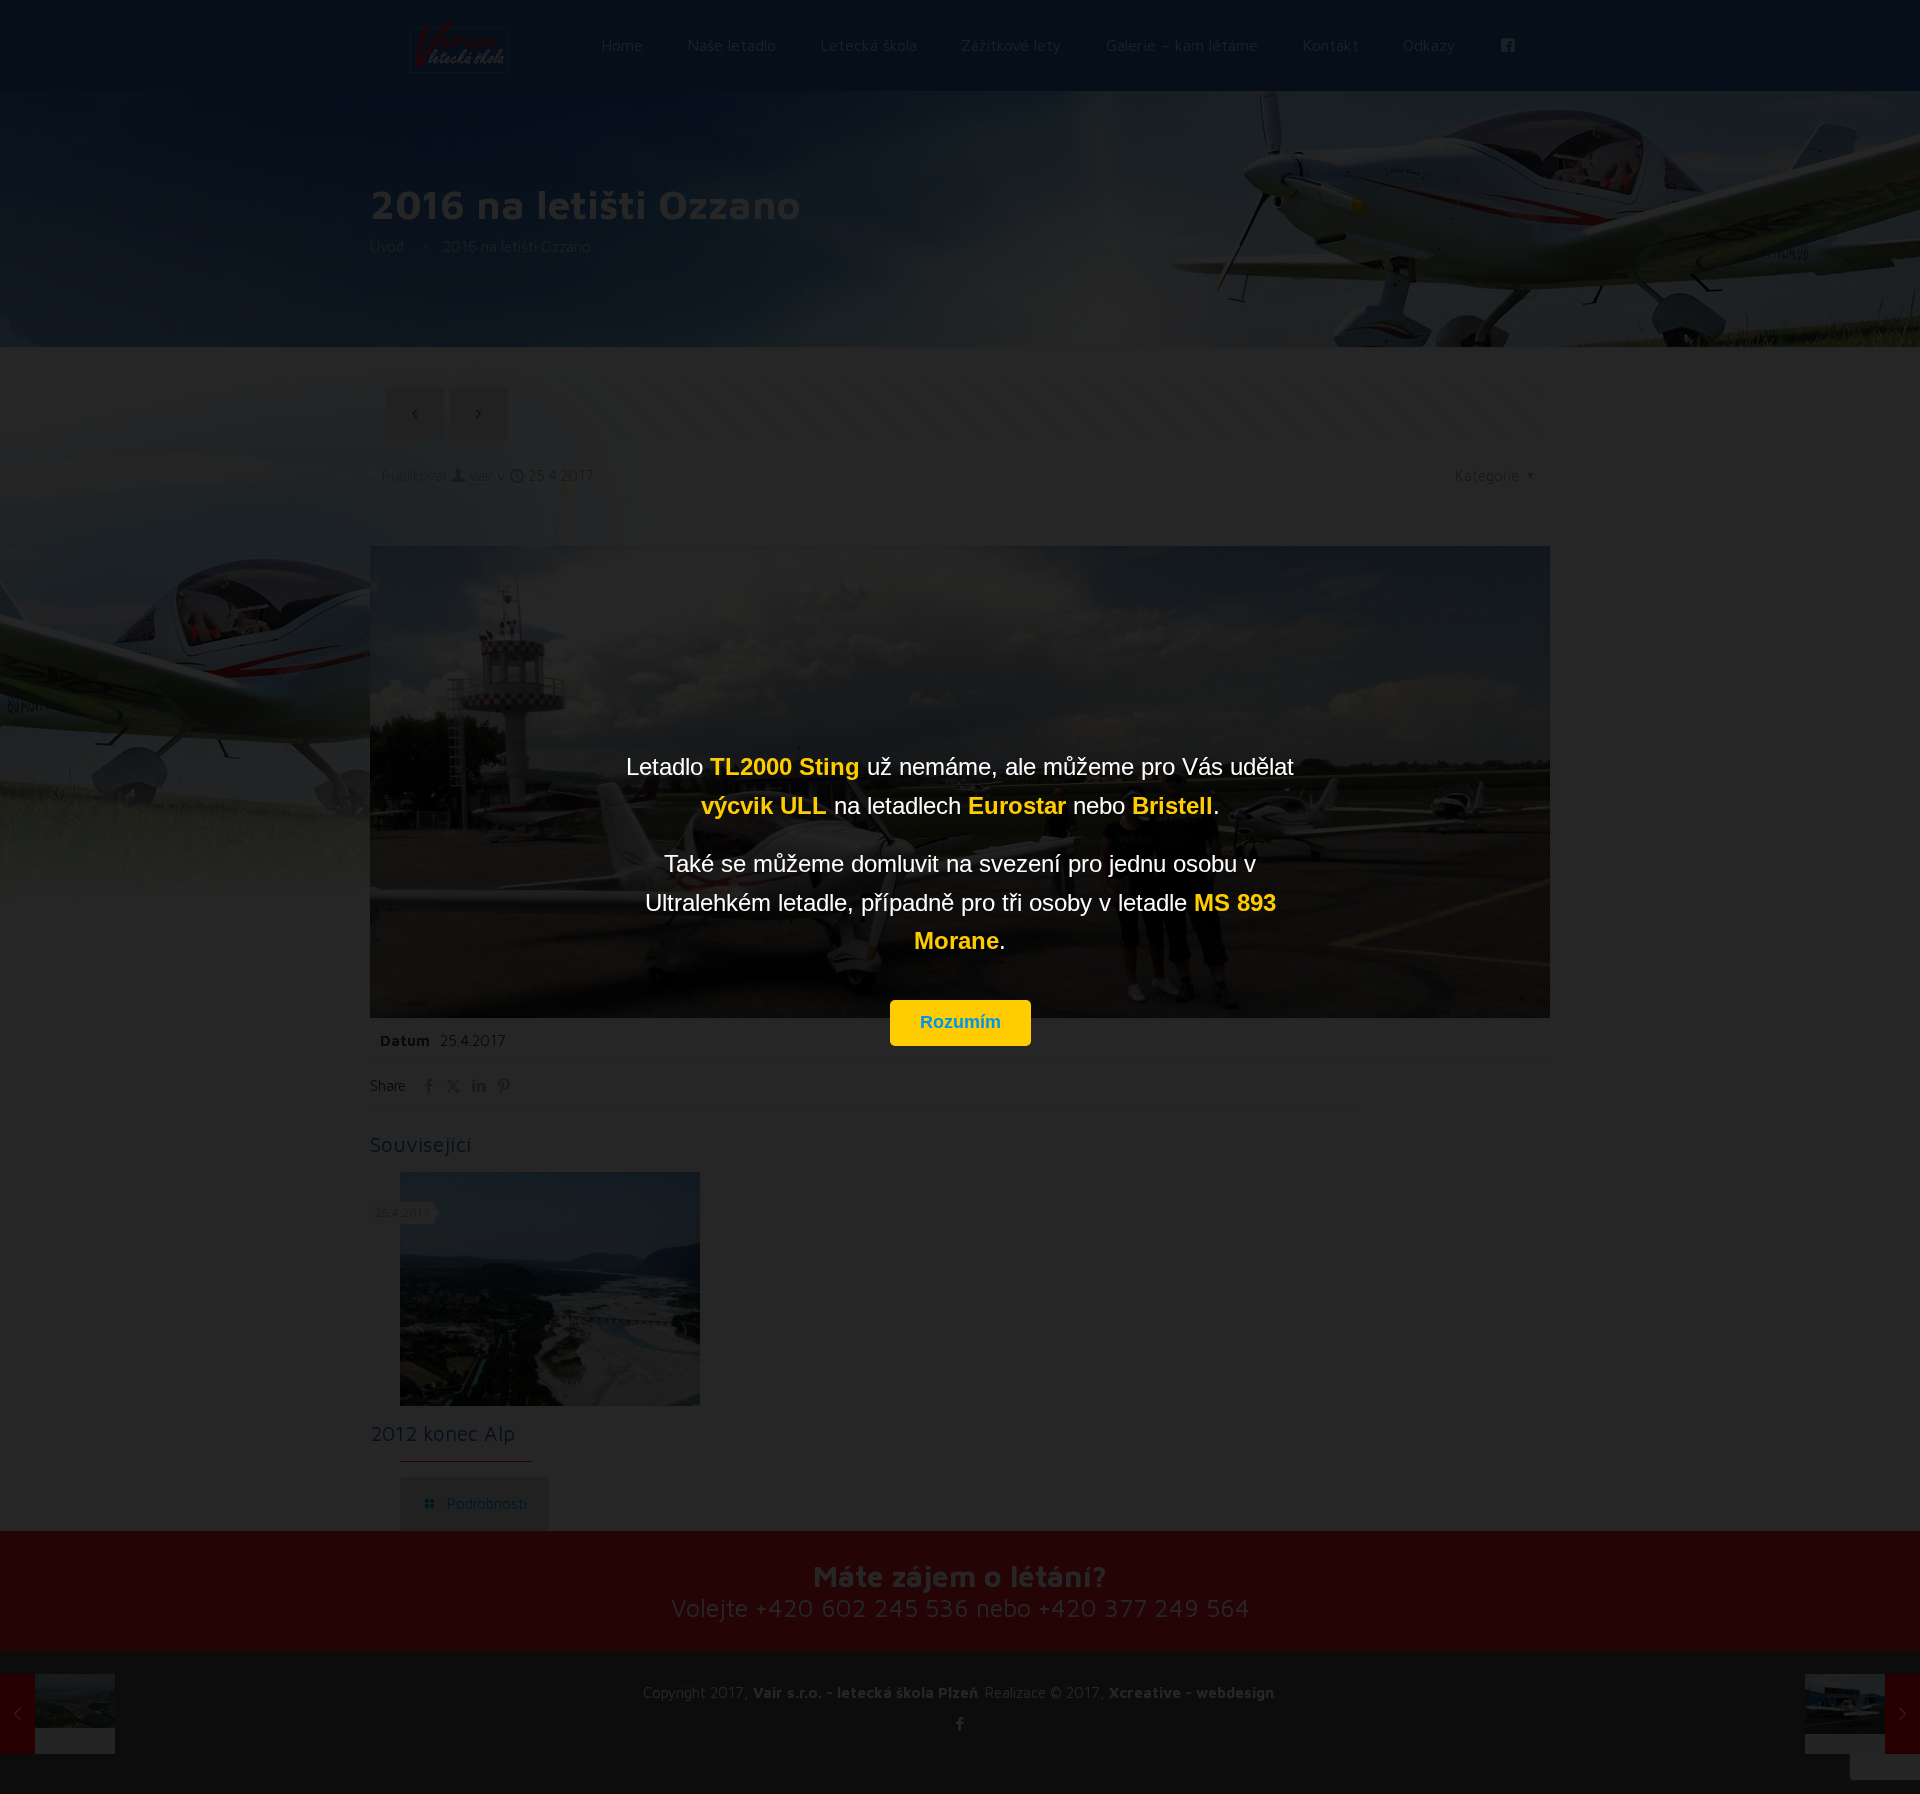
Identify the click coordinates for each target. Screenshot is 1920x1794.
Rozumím (960, 1022)
